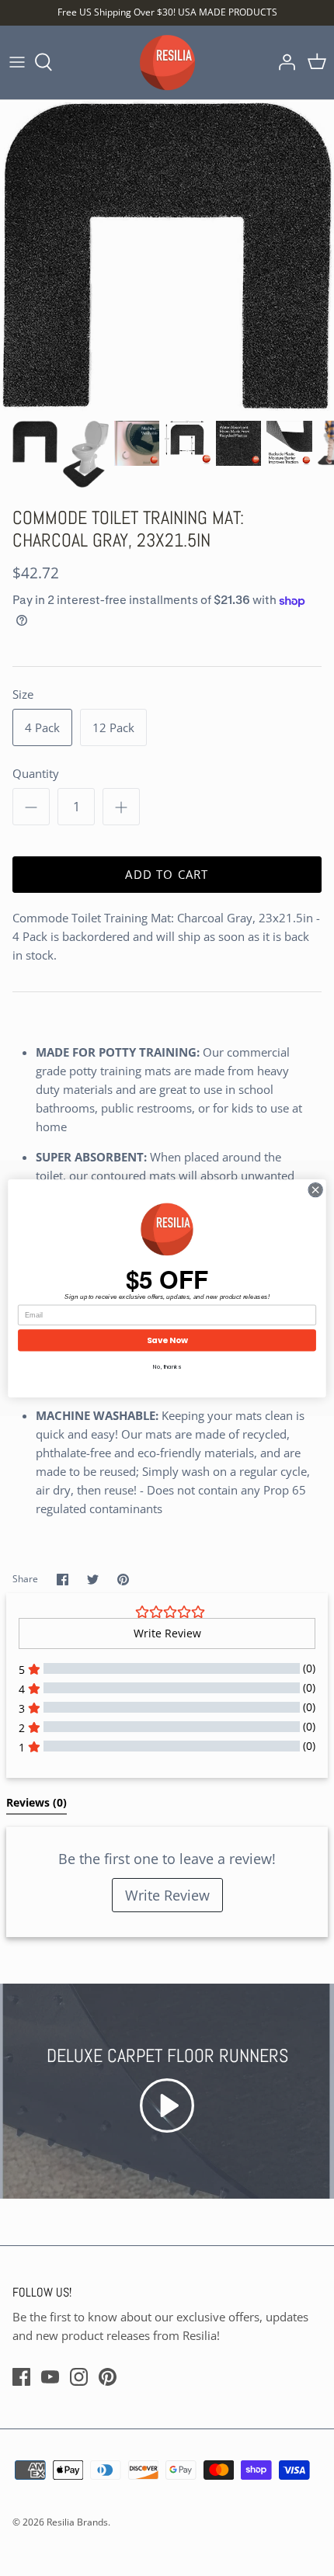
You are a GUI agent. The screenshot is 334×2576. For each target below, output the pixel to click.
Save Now (167, 1340)
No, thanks (167, 1366)
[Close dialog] (315, 1189)
